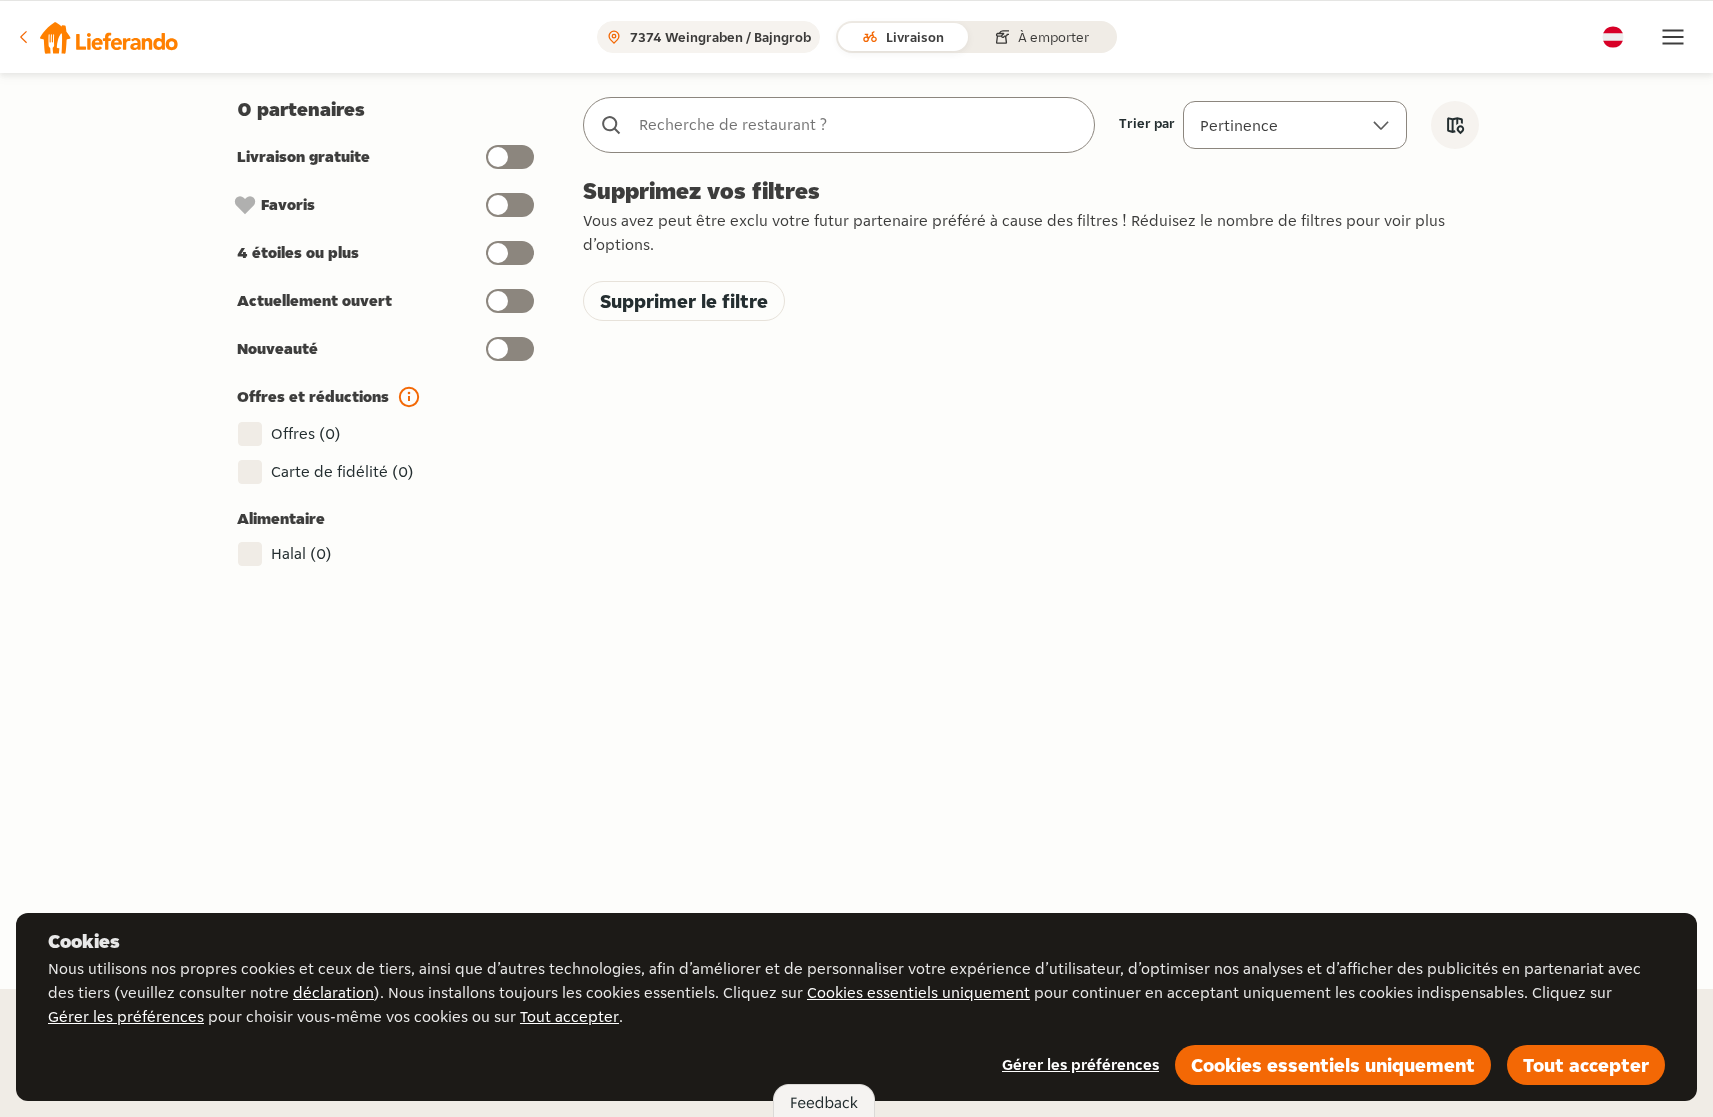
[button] (97, 37)
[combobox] (859, 125)
